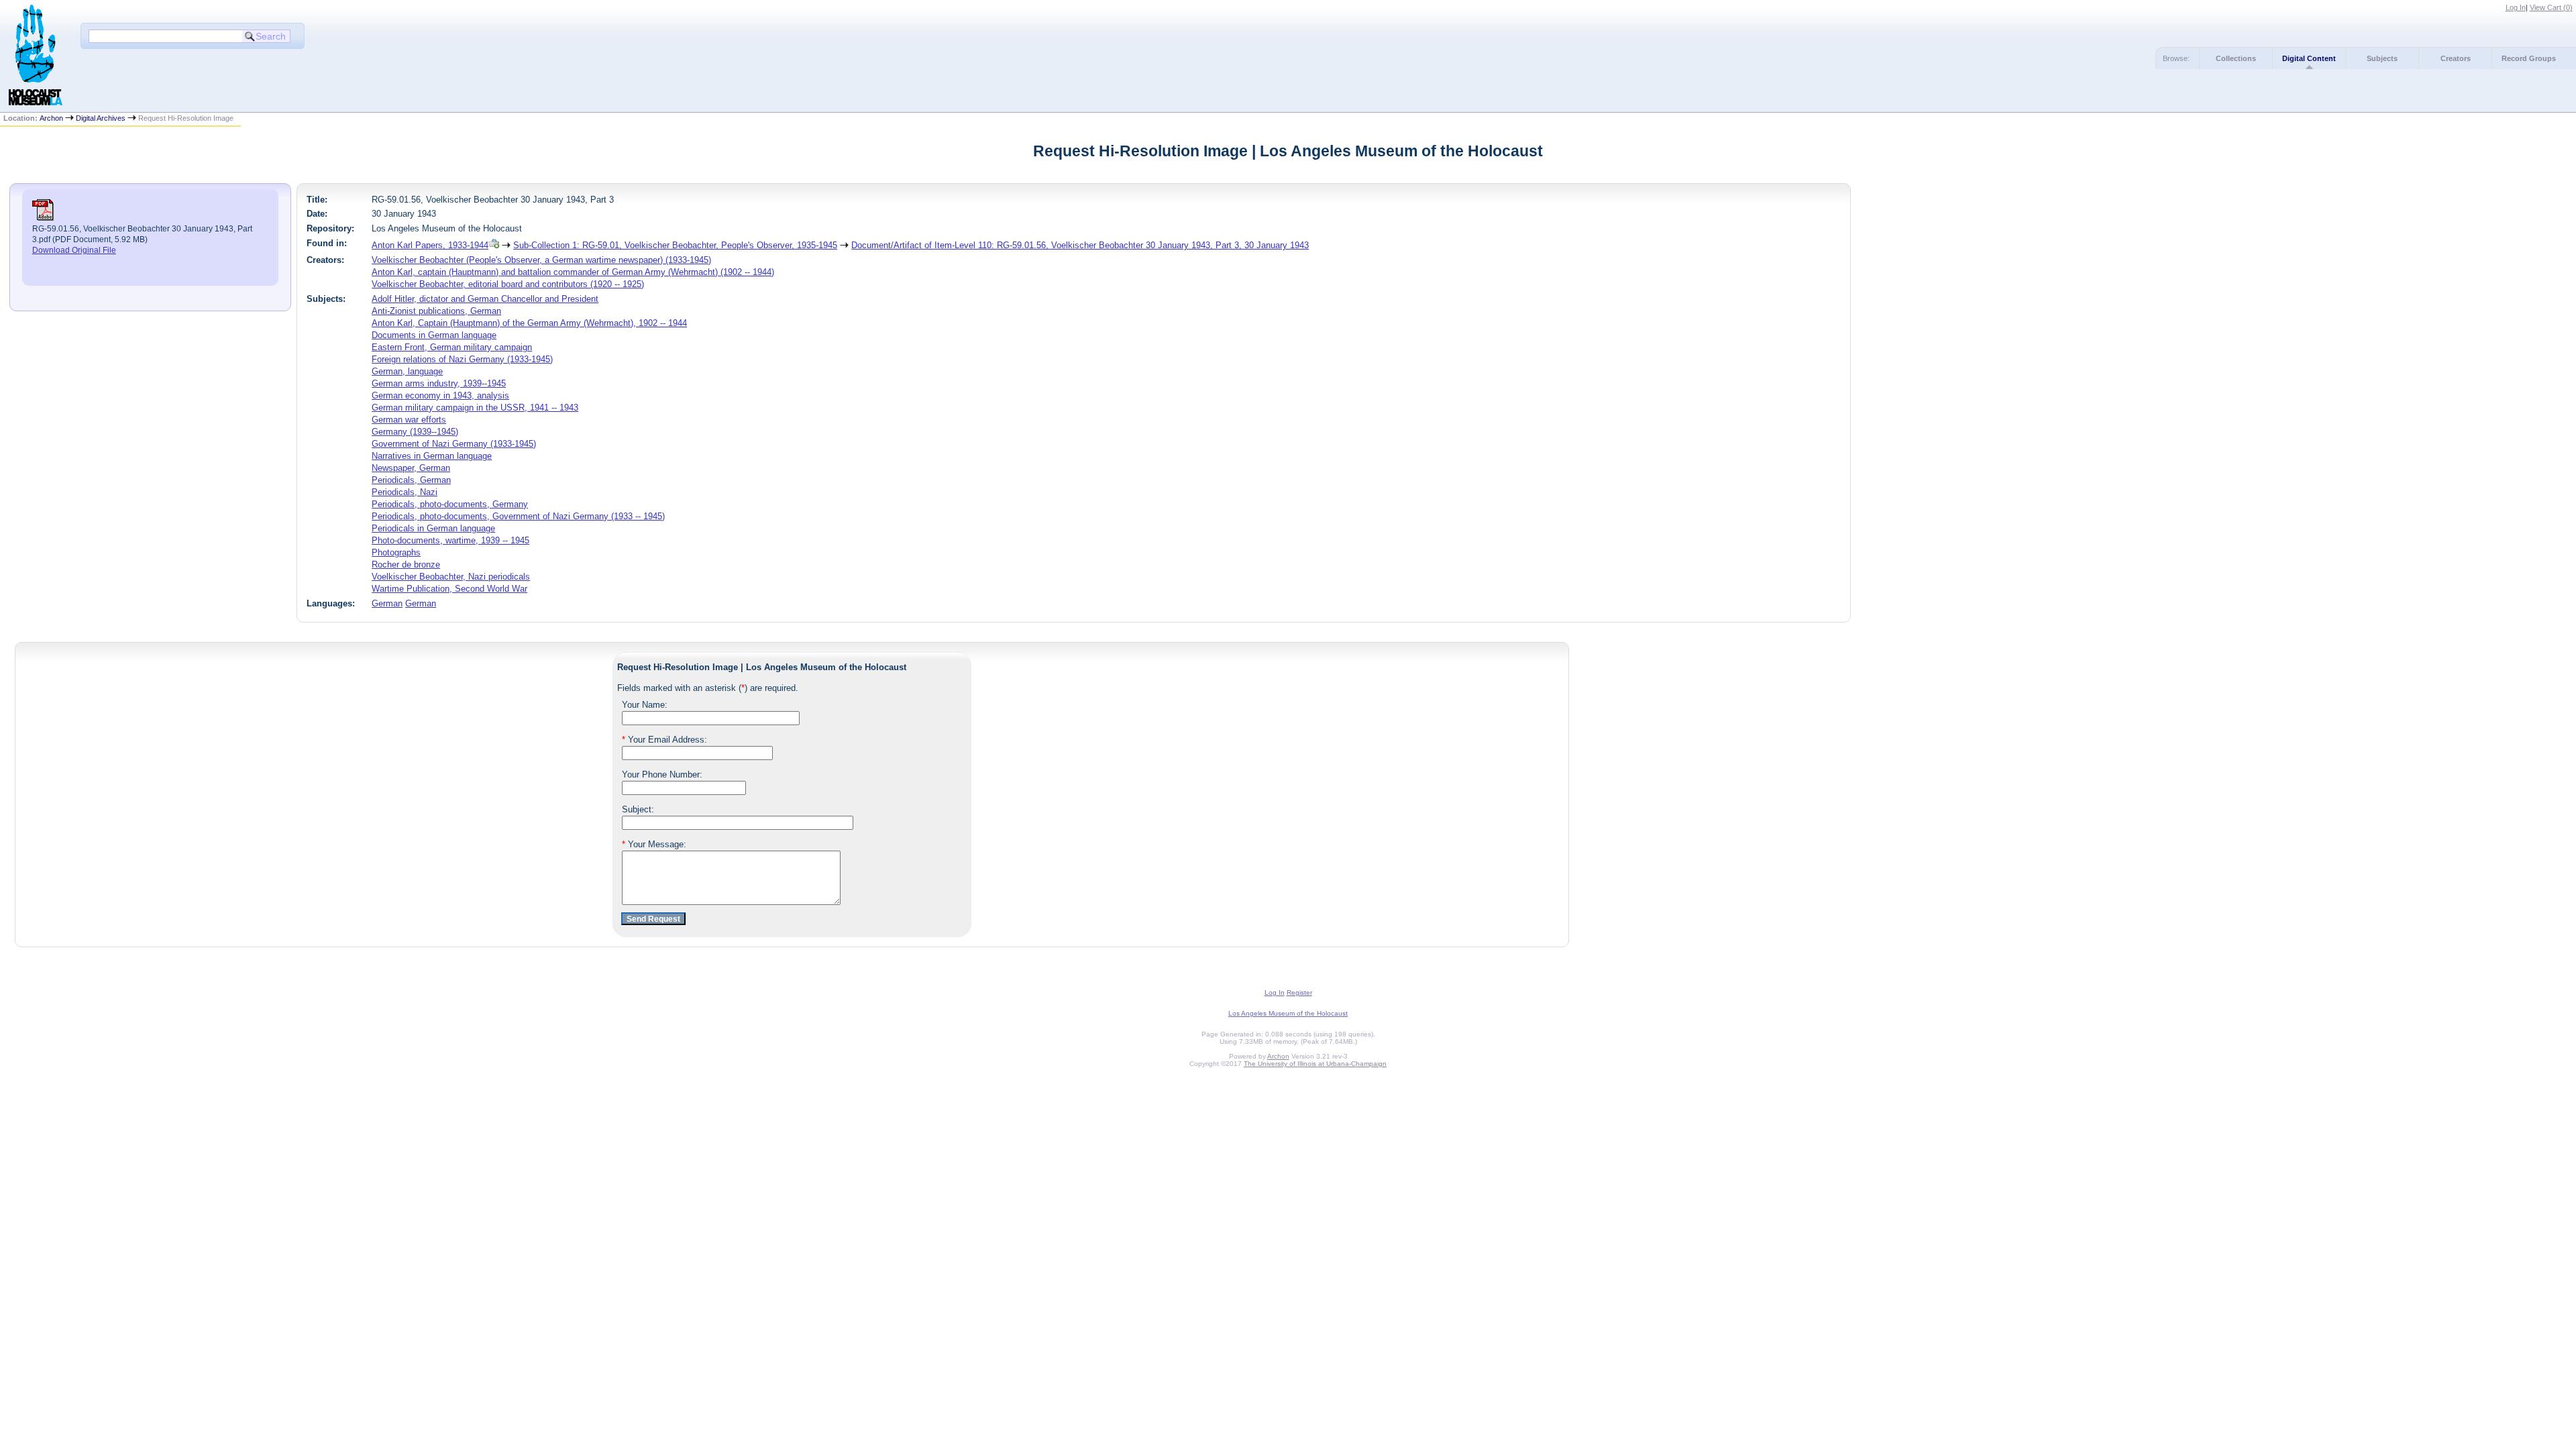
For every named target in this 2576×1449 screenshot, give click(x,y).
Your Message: (654, 844)
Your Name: (645, 705)
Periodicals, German (411, 480)
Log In (2516, 7)
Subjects (2382, 58)
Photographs (396, 552)
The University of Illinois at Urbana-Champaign (1315, 1064)
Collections (2236, 58)
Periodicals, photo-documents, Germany (450, 504)
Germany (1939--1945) (415, 432)
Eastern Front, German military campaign (452, 347)
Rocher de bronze (406, 565)
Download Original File (74, 250)
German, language (407, 371)
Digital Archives (101, 118)
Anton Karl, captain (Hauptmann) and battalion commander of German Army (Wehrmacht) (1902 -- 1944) (573, 272)
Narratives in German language (432, 456)
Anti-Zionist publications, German (436, 311)
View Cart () (2551, 7)
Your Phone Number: (662, 774)
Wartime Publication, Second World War (449, 589)
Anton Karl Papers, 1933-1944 (430, 245)
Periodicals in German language (433, 528)
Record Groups (2529, 58)
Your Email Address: (664, 740)
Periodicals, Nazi (405, 492)
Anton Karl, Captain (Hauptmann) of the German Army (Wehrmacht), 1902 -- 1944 (529, 323)
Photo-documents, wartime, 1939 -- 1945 (450, 540)
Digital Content (2309, 58)
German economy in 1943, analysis (440, 395)
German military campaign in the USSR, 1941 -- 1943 (475, 408)
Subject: (638, 809)
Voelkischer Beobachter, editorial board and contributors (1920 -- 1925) (508, 284)
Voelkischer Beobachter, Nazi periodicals (451, 577)
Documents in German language (434, 335)
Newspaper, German (411, 468)
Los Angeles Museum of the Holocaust (1288, 1013)
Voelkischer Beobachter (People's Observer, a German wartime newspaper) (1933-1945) (541, 260)
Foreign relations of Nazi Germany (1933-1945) (462, 359)
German (387, 603)
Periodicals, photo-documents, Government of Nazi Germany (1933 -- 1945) (518, 516)
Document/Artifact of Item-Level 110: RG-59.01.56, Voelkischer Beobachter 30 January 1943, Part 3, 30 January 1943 (1080, 245)
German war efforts (409, 420)
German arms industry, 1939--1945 (439, 383)
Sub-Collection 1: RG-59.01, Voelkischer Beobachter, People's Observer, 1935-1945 (675, 245)
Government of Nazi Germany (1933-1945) (454, 444)
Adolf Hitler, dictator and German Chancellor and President (485, 299)
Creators (2456, 58)
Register (1299, 992)
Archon (51, 118)
